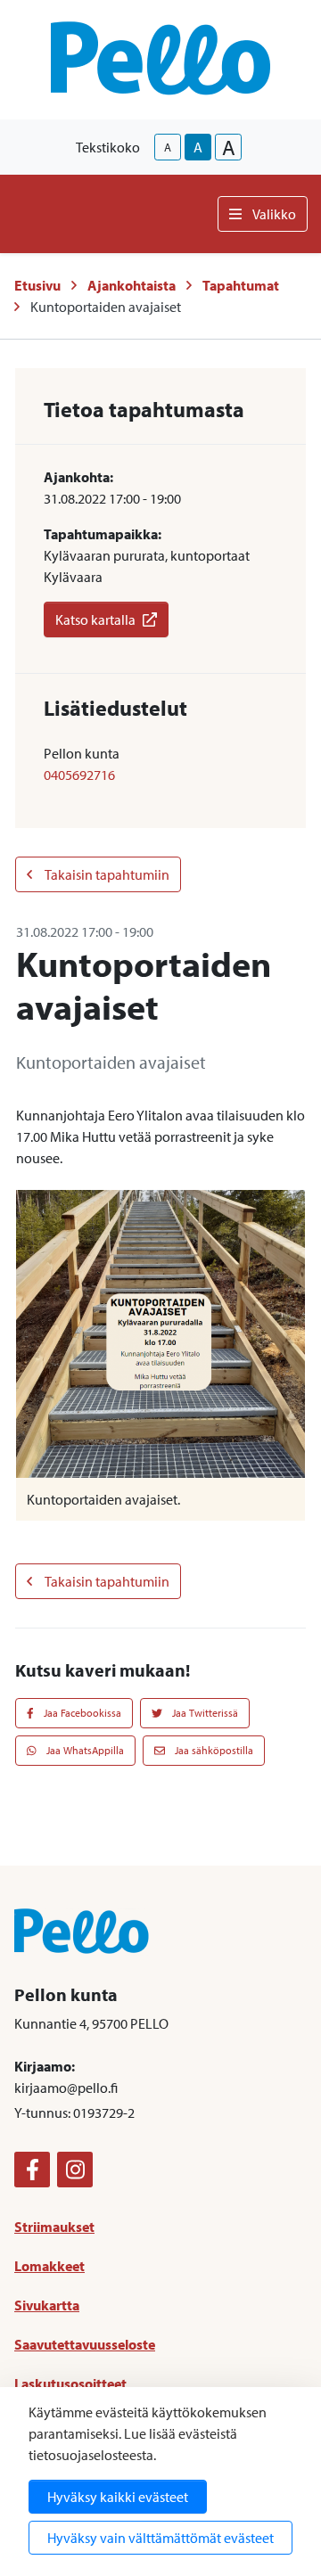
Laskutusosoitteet (70, 2383)
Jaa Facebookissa (81, 1713)
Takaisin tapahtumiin (106, 874)
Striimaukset (54, 2227)
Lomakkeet (49, 2266)
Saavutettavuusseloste (85, 2344)
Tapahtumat (241, 285)
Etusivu (37, 285)
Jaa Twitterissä (204, 1713)
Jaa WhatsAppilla (84, 1750)
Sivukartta (47, 2305)
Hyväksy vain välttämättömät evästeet (160, 2538)
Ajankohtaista (132, 285)
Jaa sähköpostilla (213, 1750)
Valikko (274, 214)
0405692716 (79, 775)
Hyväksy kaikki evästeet (118, 2497)
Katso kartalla (95, 619)
